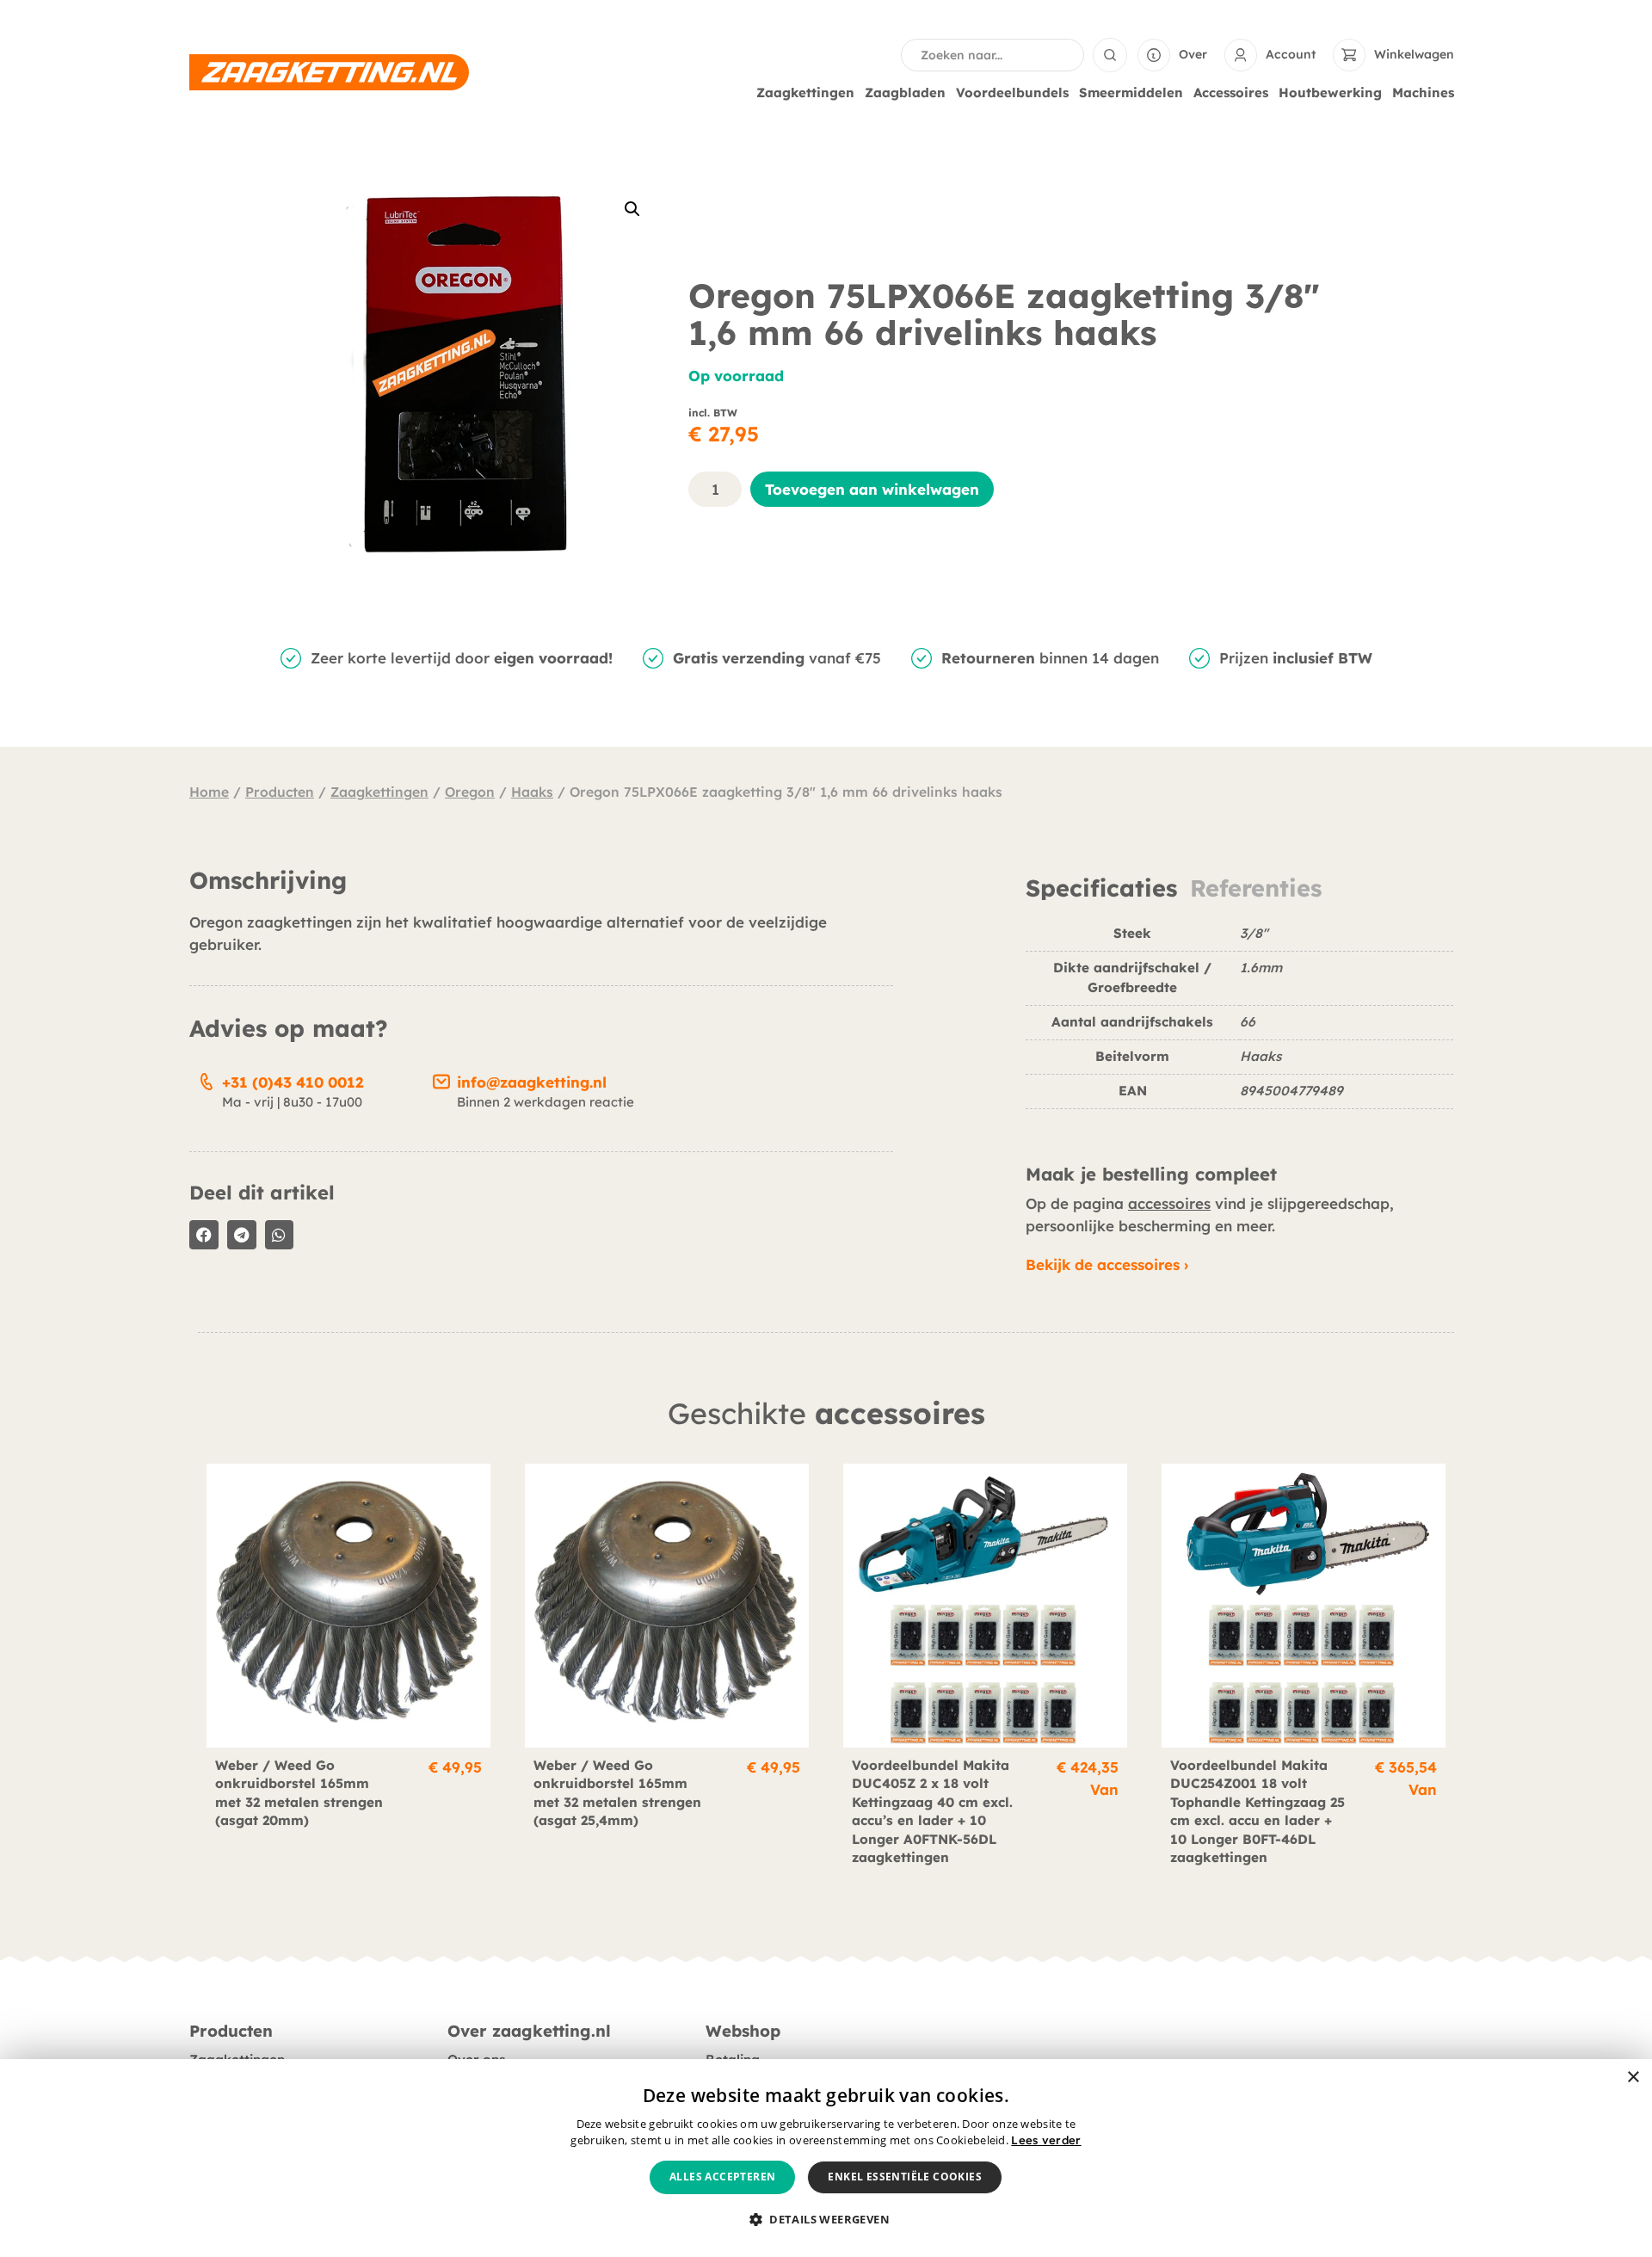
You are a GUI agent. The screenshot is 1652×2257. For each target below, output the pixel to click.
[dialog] (826, 2158)
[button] (632, 209)
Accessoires (1231, 92)
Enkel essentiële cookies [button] (905, 2177)
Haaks (532, 792)
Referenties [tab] (1256, 888)
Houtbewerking (1330, 92)
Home (209, 792)
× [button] (1633, 2078)
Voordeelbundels (1012, 92)
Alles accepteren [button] (722, 2177)
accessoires (1169, 1203)
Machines (1423, 92)
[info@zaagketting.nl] (441, 1079)
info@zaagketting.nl (532, 1082)
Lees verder (1046, 2140)
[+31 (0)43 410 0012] (206, 1079)
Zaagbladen (905, 92)
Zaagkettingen (805, 92)
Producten (280, 792)
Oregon (470, 792)
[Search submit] (1110, 55)
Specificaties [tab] (1101, 888)
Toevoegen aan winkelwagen (872, 489)
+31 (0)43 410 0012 (293, 1082)
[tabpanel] (1239, 1024)
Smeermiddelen (1131, 92)
